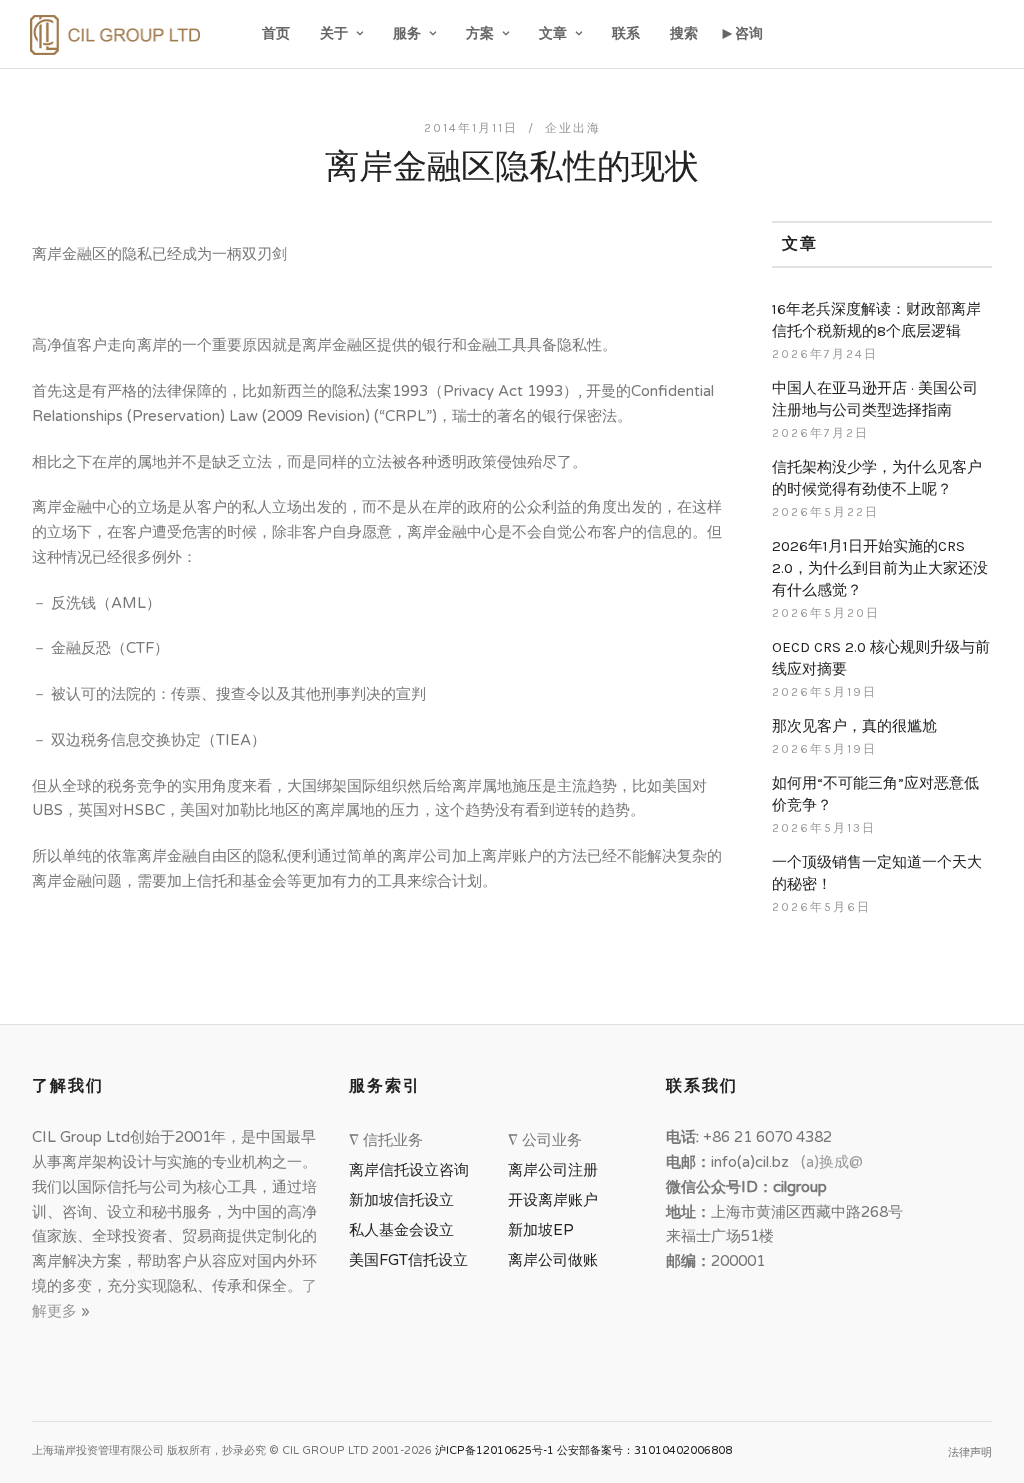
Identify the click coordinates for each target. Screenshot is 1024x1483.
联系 (626, 33)
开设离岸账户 (553, 1200)
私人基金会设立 (401, 1230)
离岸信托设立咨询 (413, 1170)
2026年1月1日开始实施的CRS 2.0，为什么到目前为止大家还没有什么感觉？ (880, 568)
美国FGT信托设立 (412, 1260)
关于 (334, 33)
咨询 (749, 33)
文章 (553, 33)
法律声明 (970, 1452)
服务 (407, 33)
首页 (276, 33)
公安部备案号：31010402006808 (644, 1450)
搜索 (684, 33)
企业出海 (573, 128)
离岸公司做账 (553, 1260)
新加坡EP (541, 1230)
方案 (480, 33)
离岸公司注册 (557, 1170)
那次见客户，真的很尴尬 (854, 726)
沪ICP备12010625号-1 (494, 1450)
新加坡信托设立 (405, 1200)
